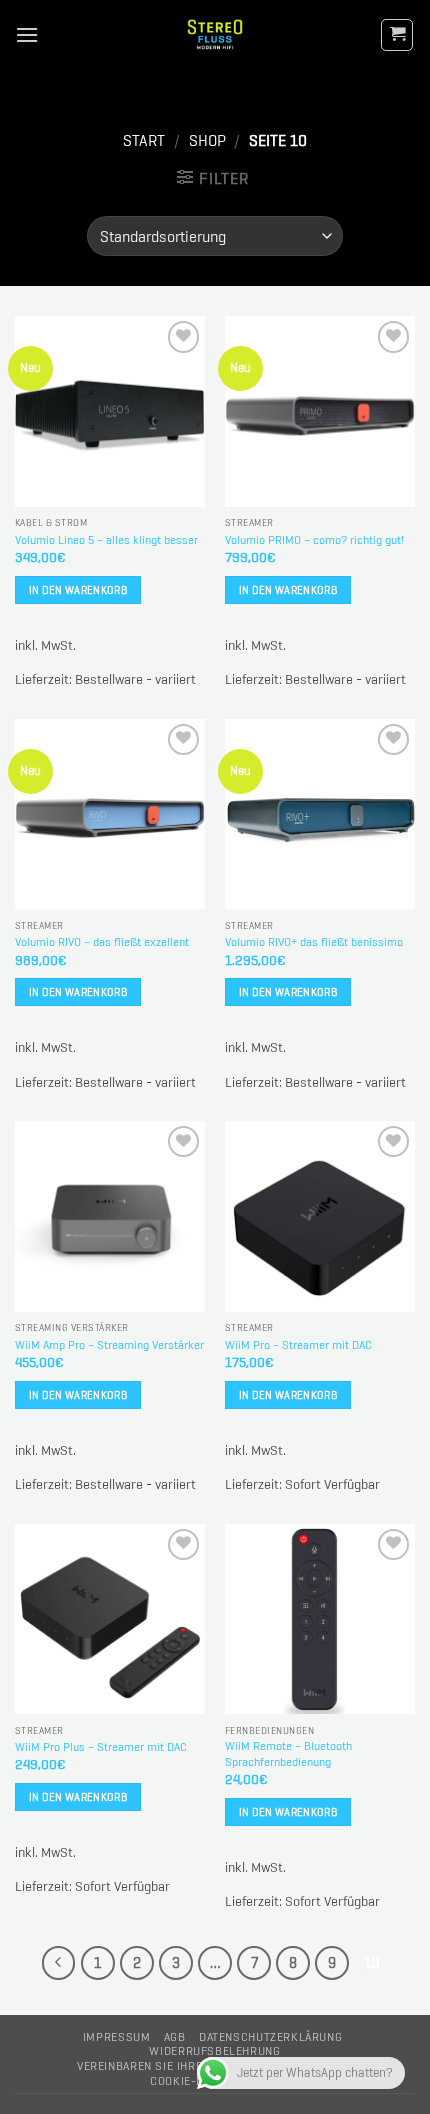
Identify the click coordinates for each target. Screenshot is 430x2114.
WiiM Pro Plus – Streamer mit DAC (101, 1747)
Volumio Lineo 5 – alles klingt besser (106, 540)
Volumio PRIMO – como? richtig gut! (314, 540)
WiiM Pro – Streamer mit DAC (298, 1345)
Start (144, 140)
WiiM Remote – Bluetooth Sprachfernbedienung (288, 1754)
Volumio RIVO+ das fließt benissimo (314, 942)
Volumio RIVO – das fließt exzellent (102, 942)
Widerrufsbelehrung (214, 2051)
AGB (175, 2037)
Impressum (117, 2037)
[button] (27, 34)
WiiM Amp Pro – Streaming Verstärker (109, 1345)
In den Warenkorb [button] (78, 590)
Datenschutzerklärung (270, 2037)
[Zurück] (59, 1963)
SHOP (207, 140)
